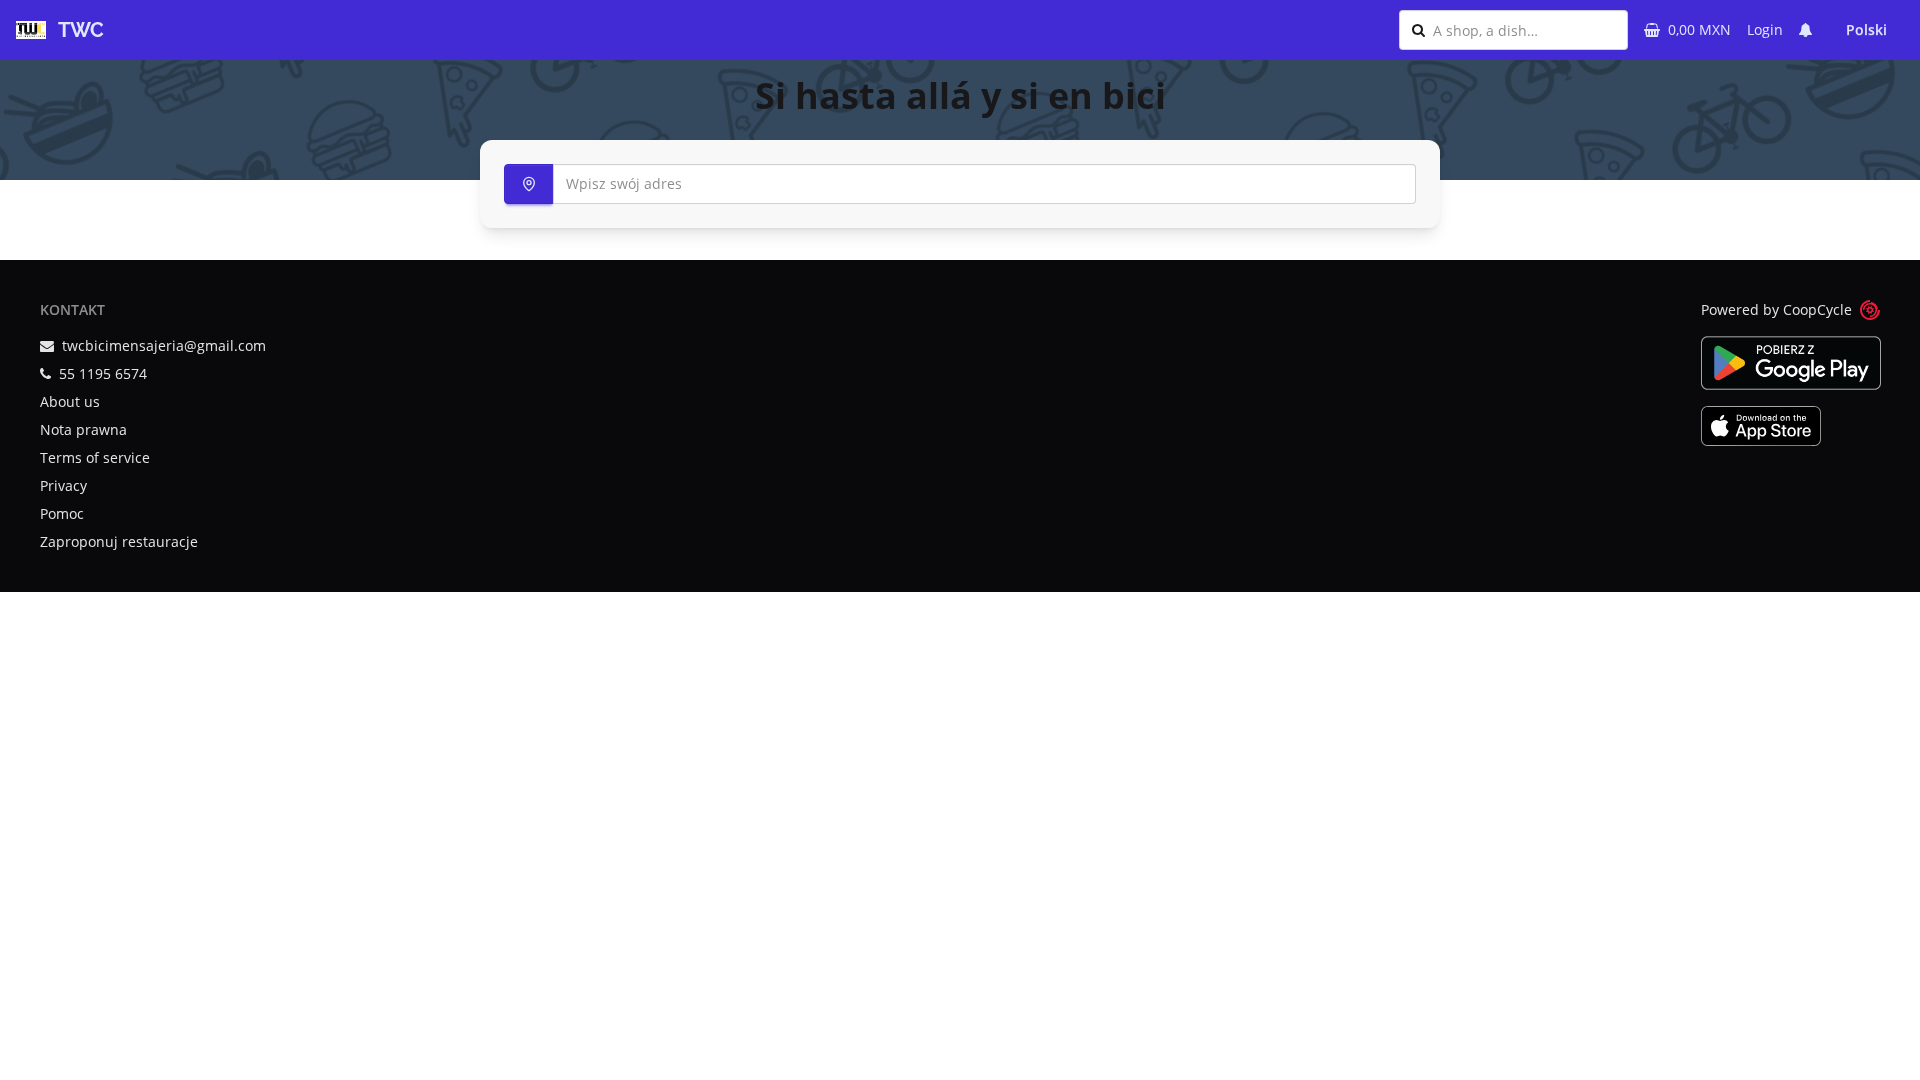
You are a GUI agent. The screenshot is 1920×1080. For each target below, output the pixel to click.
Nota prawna (83, 429)
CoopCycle (1817, 309)
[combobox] (1524, 30)
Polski (1866, 29)
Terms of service (95, 457)
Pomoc (62, 513)
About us (70, 401)
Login (1765, 29)
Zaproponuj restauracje (119, 541)
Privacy (63, 485)
